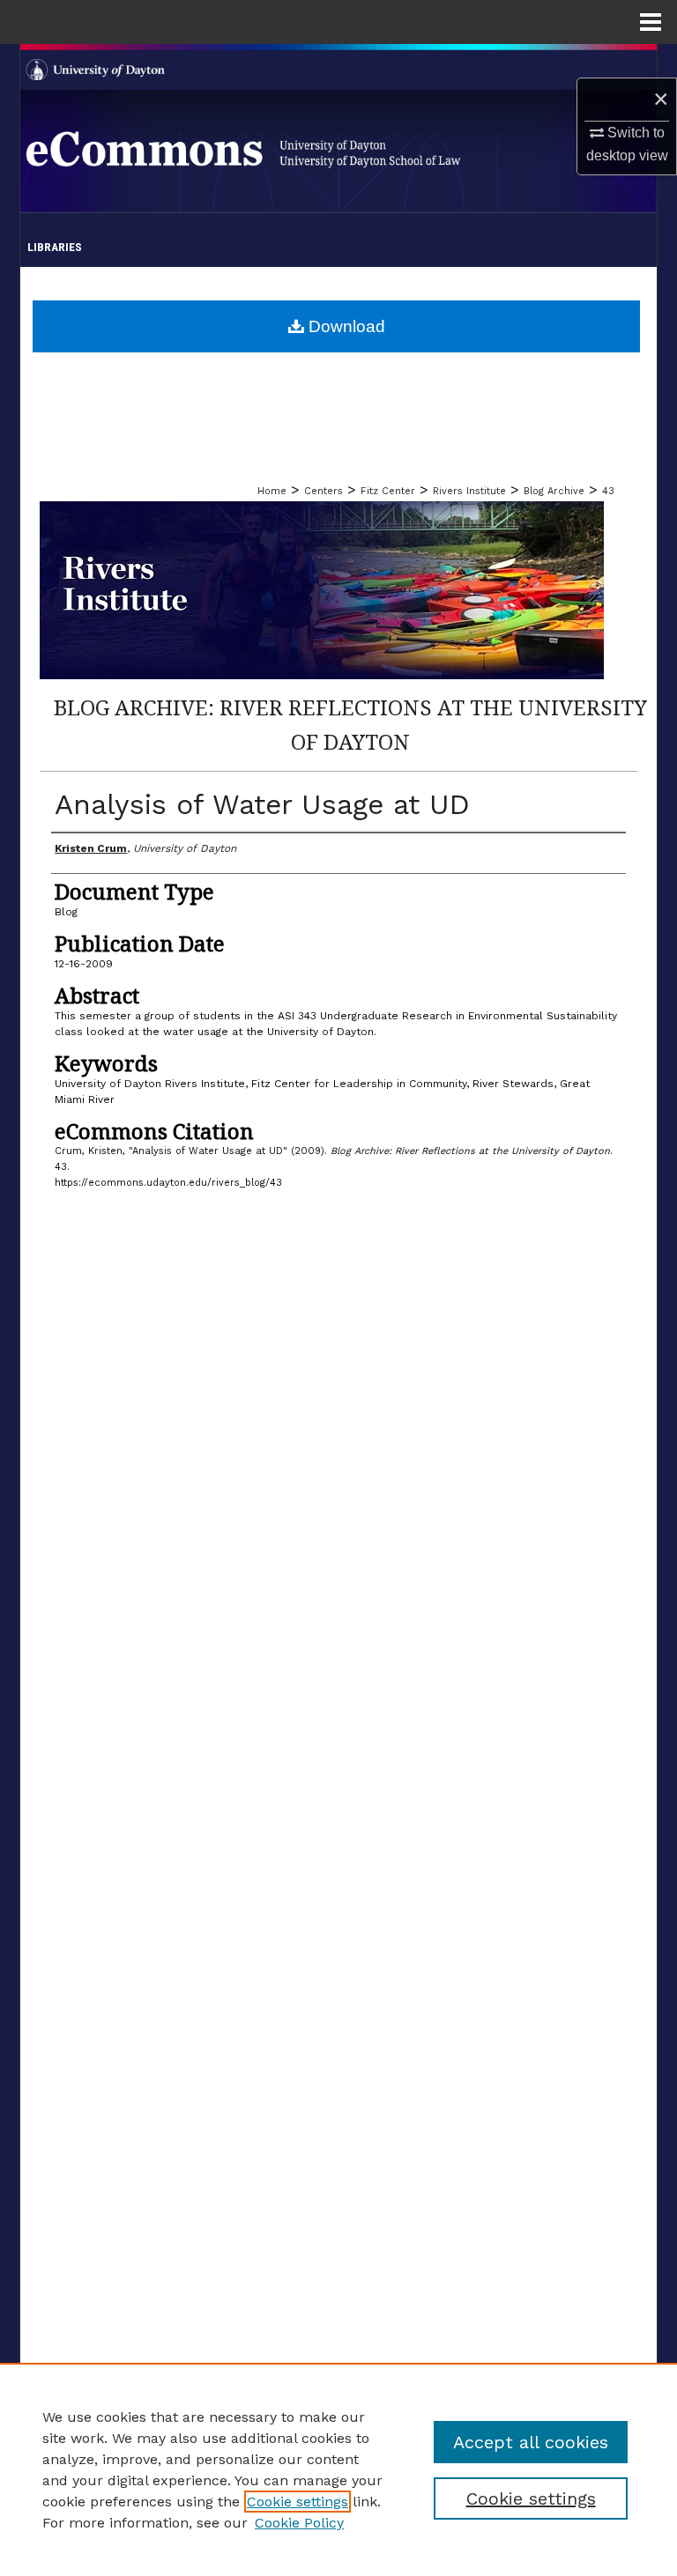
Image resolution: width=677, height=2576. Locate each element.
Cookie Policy (299, 2523)
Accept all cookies (531, 2442)
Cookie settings (298, 2502)
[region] (338, 2469)
